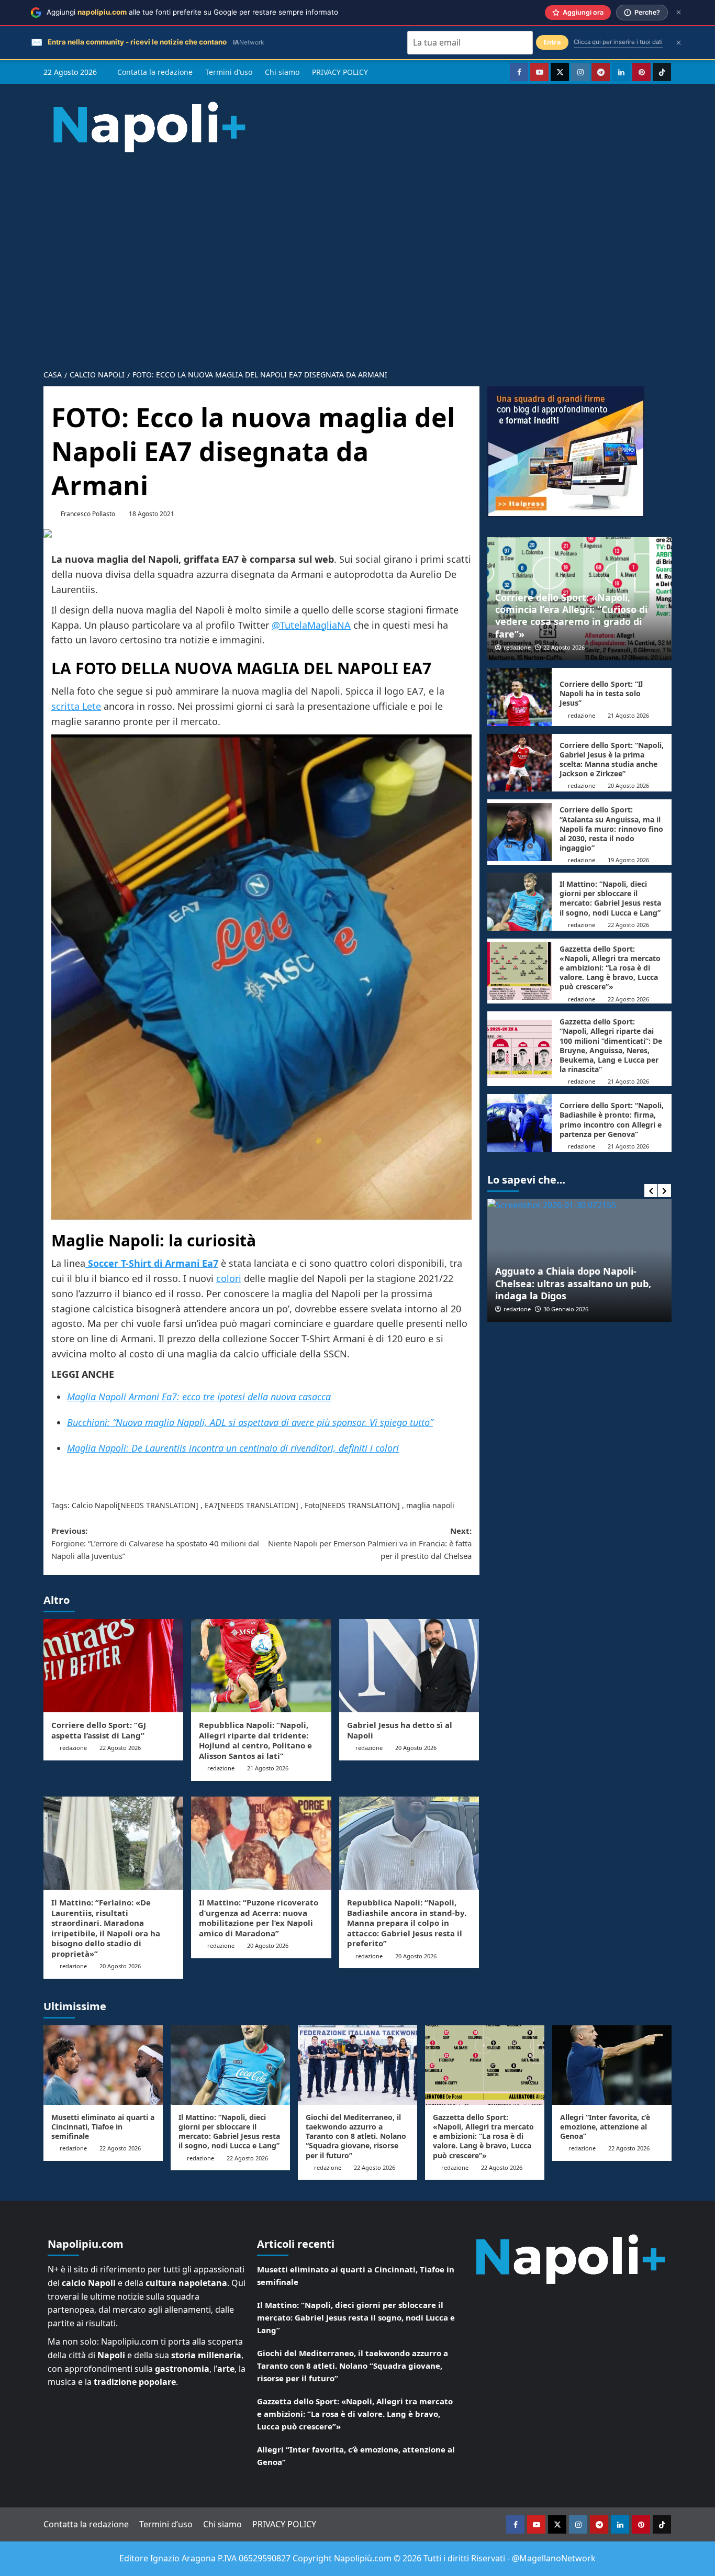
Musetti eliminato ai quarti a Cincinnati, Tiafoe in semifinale (103, 2127)
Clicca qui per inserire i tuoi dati (618, 42)
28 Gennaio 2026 (566, 1309)
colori (229, 1278)
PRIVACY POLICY (340, 72)
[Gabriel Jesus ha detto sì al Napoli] (409, 1666)
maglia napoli (430, 1505)
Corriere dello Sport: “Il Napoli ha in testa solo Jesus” (601, 693)
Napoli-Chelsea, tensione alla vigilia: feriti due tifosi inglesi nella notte (579, 1290)
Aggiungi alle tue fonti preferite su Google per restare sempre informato (192, 12)
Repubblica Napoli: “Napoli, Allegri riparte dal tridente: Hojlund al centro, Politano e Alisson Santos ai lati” (255, 1740)
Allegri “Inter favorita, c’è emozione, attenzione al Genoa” (605, 2127)
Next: (370, 1543)
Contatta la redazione (155, 72)
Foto (312, 1505)
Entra (552, 42)
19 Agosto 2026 (628, 860)
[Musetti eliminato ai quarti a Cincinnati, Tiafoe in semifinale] (103, 2065)
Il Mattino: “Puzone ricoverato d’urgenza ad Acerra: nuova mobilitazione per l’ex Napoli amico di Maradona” (259, 1918)
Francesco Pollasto (88, 514)
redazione (73, 1748)
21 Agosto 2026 (268, 1768)
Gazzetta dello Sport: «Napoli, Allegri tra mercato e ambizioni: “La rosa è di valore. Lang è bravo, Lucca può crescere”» (610, 968)
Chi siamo (282, 72)
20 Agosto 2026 (416, 1748)
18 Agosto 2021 (152, 514)
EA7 (211, 1505)
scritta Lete (76, 706)
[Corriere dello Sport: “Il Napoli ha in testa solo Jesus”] (520, 697)
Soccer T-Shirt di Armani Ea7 (152, 1263)
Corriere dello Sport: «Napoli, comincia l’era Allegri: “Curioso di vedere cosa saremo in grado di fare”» (571, 616)
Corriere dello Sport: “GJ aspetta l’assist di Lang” (99, 1730)
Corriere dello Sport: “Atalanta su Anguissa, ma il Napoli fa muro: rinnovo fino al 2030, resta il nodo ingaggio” (611, 829)
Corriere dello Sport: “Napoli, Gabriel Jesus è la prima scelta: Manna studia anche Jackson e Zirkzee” (612, 760)
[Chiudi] (679, 12)
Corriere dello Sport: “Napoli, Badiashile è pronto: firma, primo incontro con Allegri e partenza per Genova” (612, 1120)
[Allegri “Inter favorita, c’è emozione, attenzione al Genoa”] (612, 2065)
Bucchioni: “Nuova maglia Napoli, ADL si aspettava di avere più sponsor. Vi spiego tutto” (250, 1422)
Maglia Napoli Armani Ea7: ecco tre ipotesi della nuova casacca (199, 1397)
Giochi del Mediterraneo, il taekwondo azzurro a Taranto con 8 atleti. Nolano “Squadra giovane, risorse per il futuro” (356, 2136)
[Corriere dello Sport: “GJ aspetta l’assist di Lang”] (113, 1666)
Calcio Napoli (95, 1505)
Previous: (155, 1543)
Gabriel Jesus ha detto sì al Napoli (400, 1730)
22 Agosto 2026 (120, 1748)
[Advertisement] (357, 252)
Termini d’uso (229, 72)
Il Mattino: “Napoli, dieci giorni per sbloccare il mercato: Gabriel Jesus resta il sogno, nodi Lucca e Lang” (610, 898)
